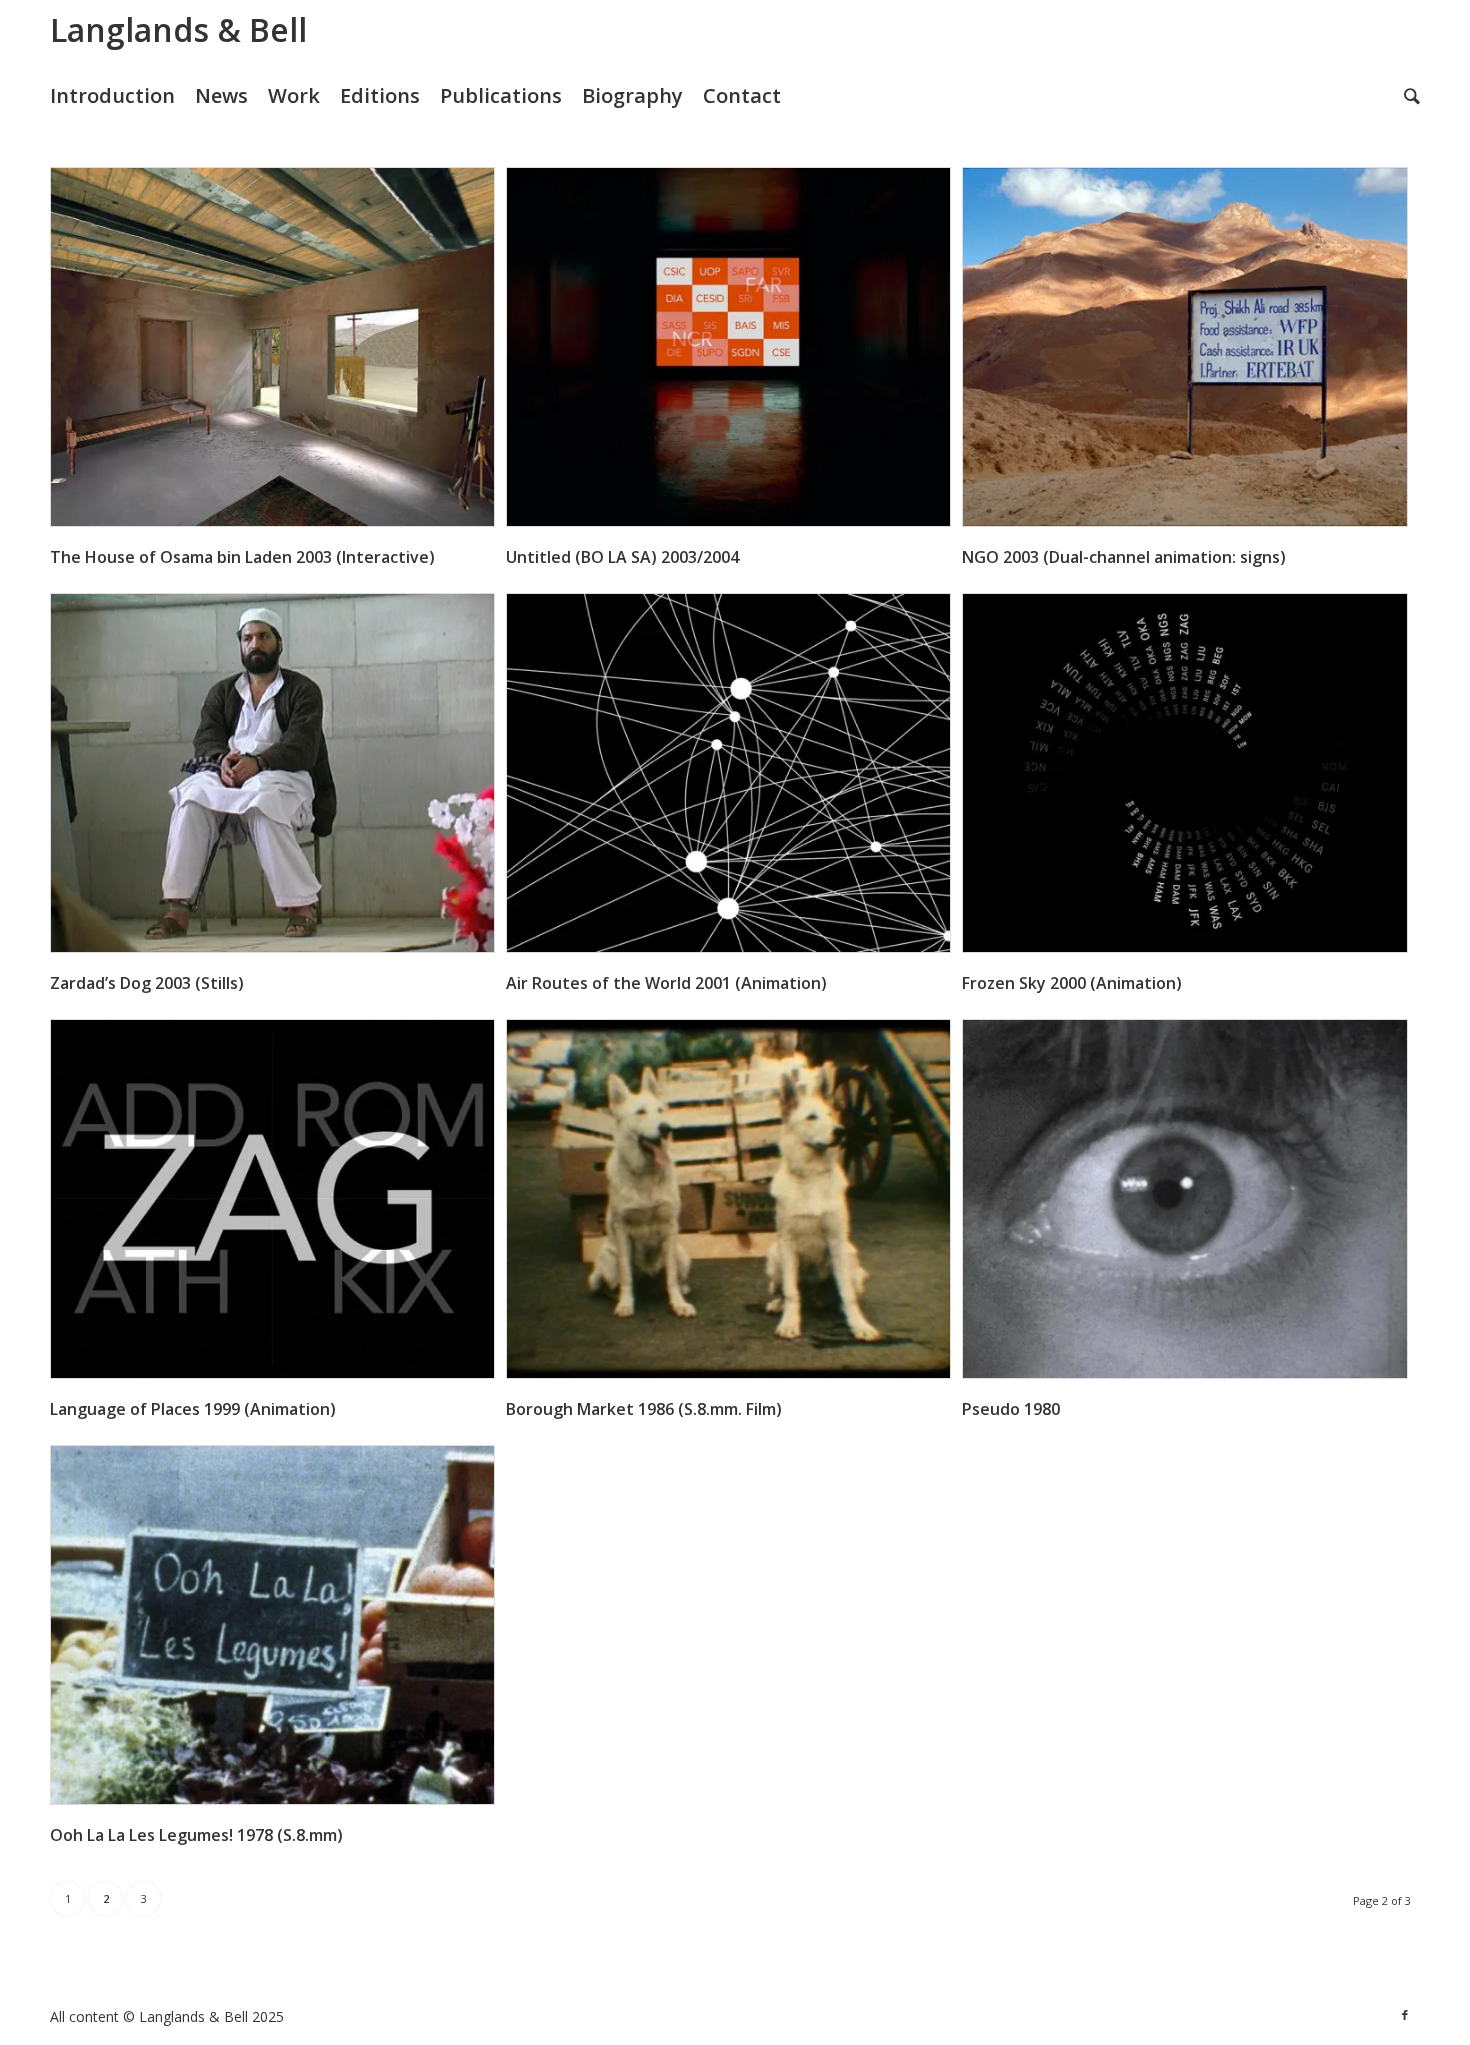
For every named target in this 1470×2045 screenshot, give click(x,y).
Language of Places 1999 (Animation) (193, 1409)
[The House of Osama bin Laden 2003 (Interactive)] (272, 347)
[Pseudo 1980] (1184, 1199)
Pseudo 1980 (1011, 1409)
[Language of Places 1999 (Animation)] (272, 1199)
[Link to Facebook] (1405, 2015)
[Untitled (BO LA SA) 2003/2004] (728, 347)
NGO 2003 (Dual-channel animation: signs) (1124, 557)
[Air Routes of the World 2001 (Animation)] (728, 773)
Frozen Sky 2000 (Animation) (1072, 983)
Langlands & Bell (178, 29)
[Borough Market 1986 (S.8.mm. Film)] (728, 1199)
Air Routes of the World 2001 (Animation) (666, 983)
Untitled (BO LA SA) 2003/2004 (622, 557)
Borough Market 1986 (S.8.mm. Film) (644, 1409)
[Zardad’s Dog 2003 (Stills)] (272, 773)
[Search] (1412, 96)
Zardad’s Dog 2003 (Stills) (147, 983)
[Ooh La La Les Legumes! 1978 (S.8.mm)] (272, 1625)
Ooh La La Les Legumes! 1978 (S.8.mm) (196, 1835)
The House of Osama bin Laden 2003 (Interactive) (242, 557)
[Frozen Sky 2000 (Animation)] (1184, 773)
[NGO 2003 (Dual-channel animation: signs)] (1184, 347)
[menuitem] (122, 96)
